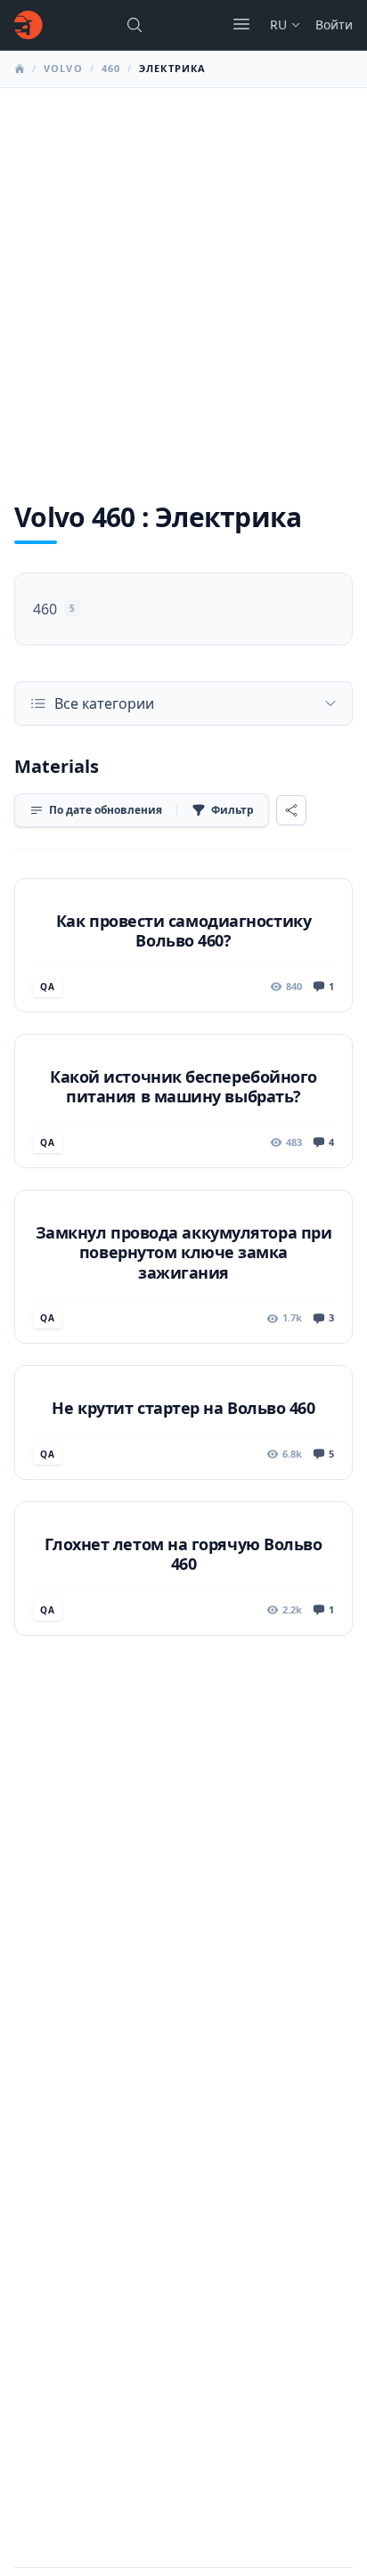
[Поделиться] (291, 810)
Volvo (63, 68)
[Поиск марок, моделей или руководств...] (135, 25)
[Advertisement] (183, 280)
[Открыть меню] (241, 24)
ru (278, 24)
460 (111, 68)
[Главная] (29, 25)
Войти (334, 24)
